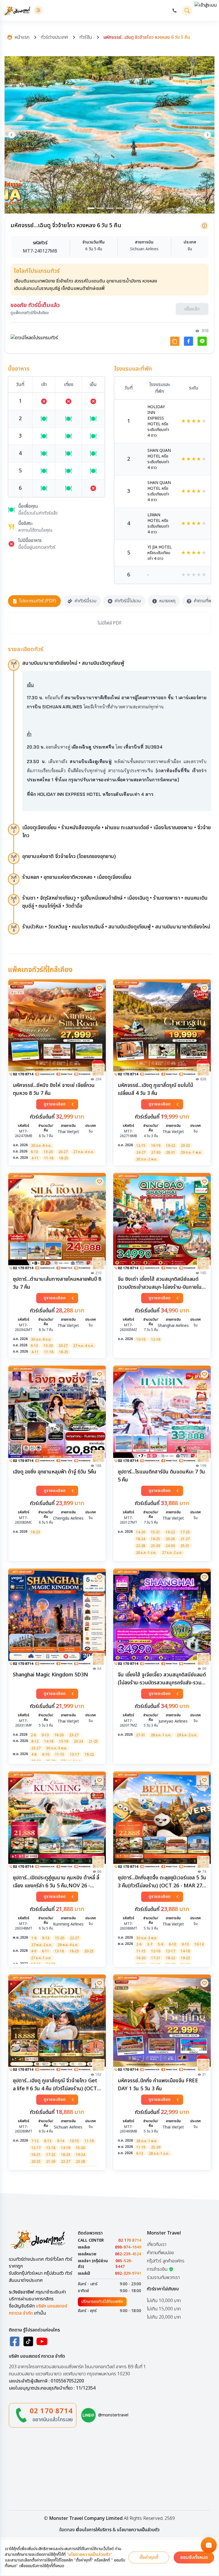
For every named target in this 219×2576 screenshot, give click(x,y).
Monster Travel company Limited (86, 2520)
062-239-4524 (128, 2256)
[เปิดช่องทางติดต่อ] (209, 2545)
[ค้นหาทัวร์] (187, 11)
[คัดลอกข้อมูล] (204, 226)
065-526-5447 (124, 2266)
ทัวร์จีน (86, 37)
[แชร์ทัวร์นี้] (175, 343)
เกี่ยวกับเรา (157, 2246)
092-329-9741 (128, 2275)
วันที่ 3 (14, 860)
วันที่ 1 (14, 666)
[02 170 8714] (175, 11)
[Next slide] (207, 135)
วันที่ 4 (14, 881)
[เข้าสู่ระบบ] (206, 10)
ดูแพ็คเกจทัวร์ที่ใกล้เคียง (30, 315)
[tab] (91, 208)
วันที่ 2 (14, 831)
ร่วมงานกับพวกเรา (163, 2279)
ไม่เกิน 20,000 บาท (164, 2319)
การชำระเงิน (157, 2271)
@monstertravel (113, 2417)
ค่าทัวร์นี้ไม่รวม (128, 603)
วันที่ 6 (14, 930)
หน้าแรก (22, 37)
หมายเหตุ (167, 603)
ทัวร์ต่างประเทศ (54, 37)
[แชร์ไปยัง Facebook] (188, 343)
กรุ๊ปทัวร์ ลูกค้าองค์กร (166, 2262)
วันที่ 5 (14, 901)
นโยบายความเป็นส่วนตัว (138, 2532)
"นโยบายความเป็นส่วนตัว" (89, 2555)
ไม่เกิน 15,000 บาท (164, 2310)
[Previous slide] (12, 135)
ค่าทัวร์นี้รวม (85, 603)
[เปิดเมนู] (38, 10)
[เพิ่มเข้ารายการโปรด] (100, 989)
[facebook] (15, 2343)
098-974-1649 (128, 2249)
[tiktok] (28, 2343)
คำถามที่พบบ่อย (160, 2254)
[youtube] (42, 2343)
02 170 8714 (130, 2242)
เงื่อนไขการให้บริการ (94, 2532)
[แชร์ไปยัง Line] (202, 343)
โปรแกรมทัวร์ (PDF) (38, 603)
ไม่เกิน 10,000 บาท (164, 2302)
